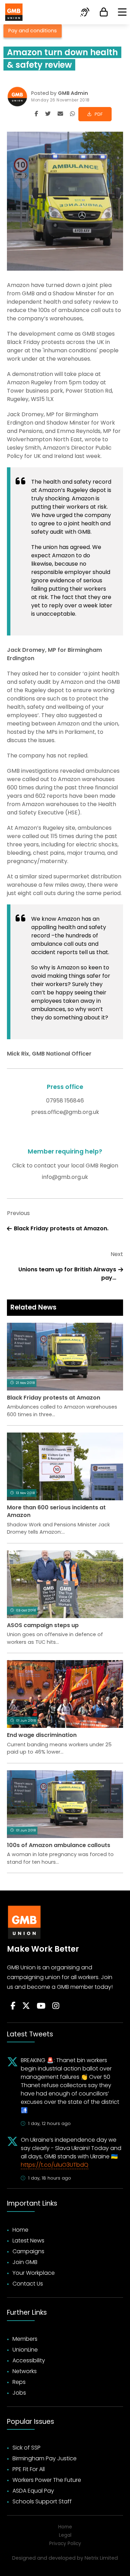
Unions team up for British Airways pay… (67, 1274)
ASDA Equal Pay (33, 2491)
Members (25, 2339)
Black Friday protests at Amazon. (61, 1228)
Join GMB (25, 2262)
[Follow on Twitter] (26, 2006)
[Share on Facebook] (36, 114)
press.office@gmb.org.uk (65, 1112)
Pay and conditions (33, 31)
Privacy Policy (65, 2544)
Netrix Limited (101, 2558)
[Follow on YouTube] (41, 2006)
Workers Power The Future (47, 2480)
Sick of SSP (27, 2448)
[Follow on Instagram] (56, 2006)
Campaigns (28, 2251)
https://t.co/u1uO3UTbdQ (55, 2165)
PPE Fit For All (29, 2469)
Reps (19, 2382)
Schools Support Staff (42, 2501)
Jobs (19, 2393)
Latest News (28, 2241)
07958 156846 (65, 1101)
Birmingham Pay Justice (45, 2458)
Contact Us (28, 2284)
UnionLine (25, 2350)
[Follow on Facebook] (13, 2006)
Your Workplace (34, 2273)
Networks (25, 2371)
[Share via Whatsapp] (72, 114)
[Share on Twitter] (48, 114)
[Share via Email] (60, 114)
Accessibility (29, 2360)
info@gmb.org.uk (65, 1177)
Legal (65, 2535)
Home (20, 2230)
